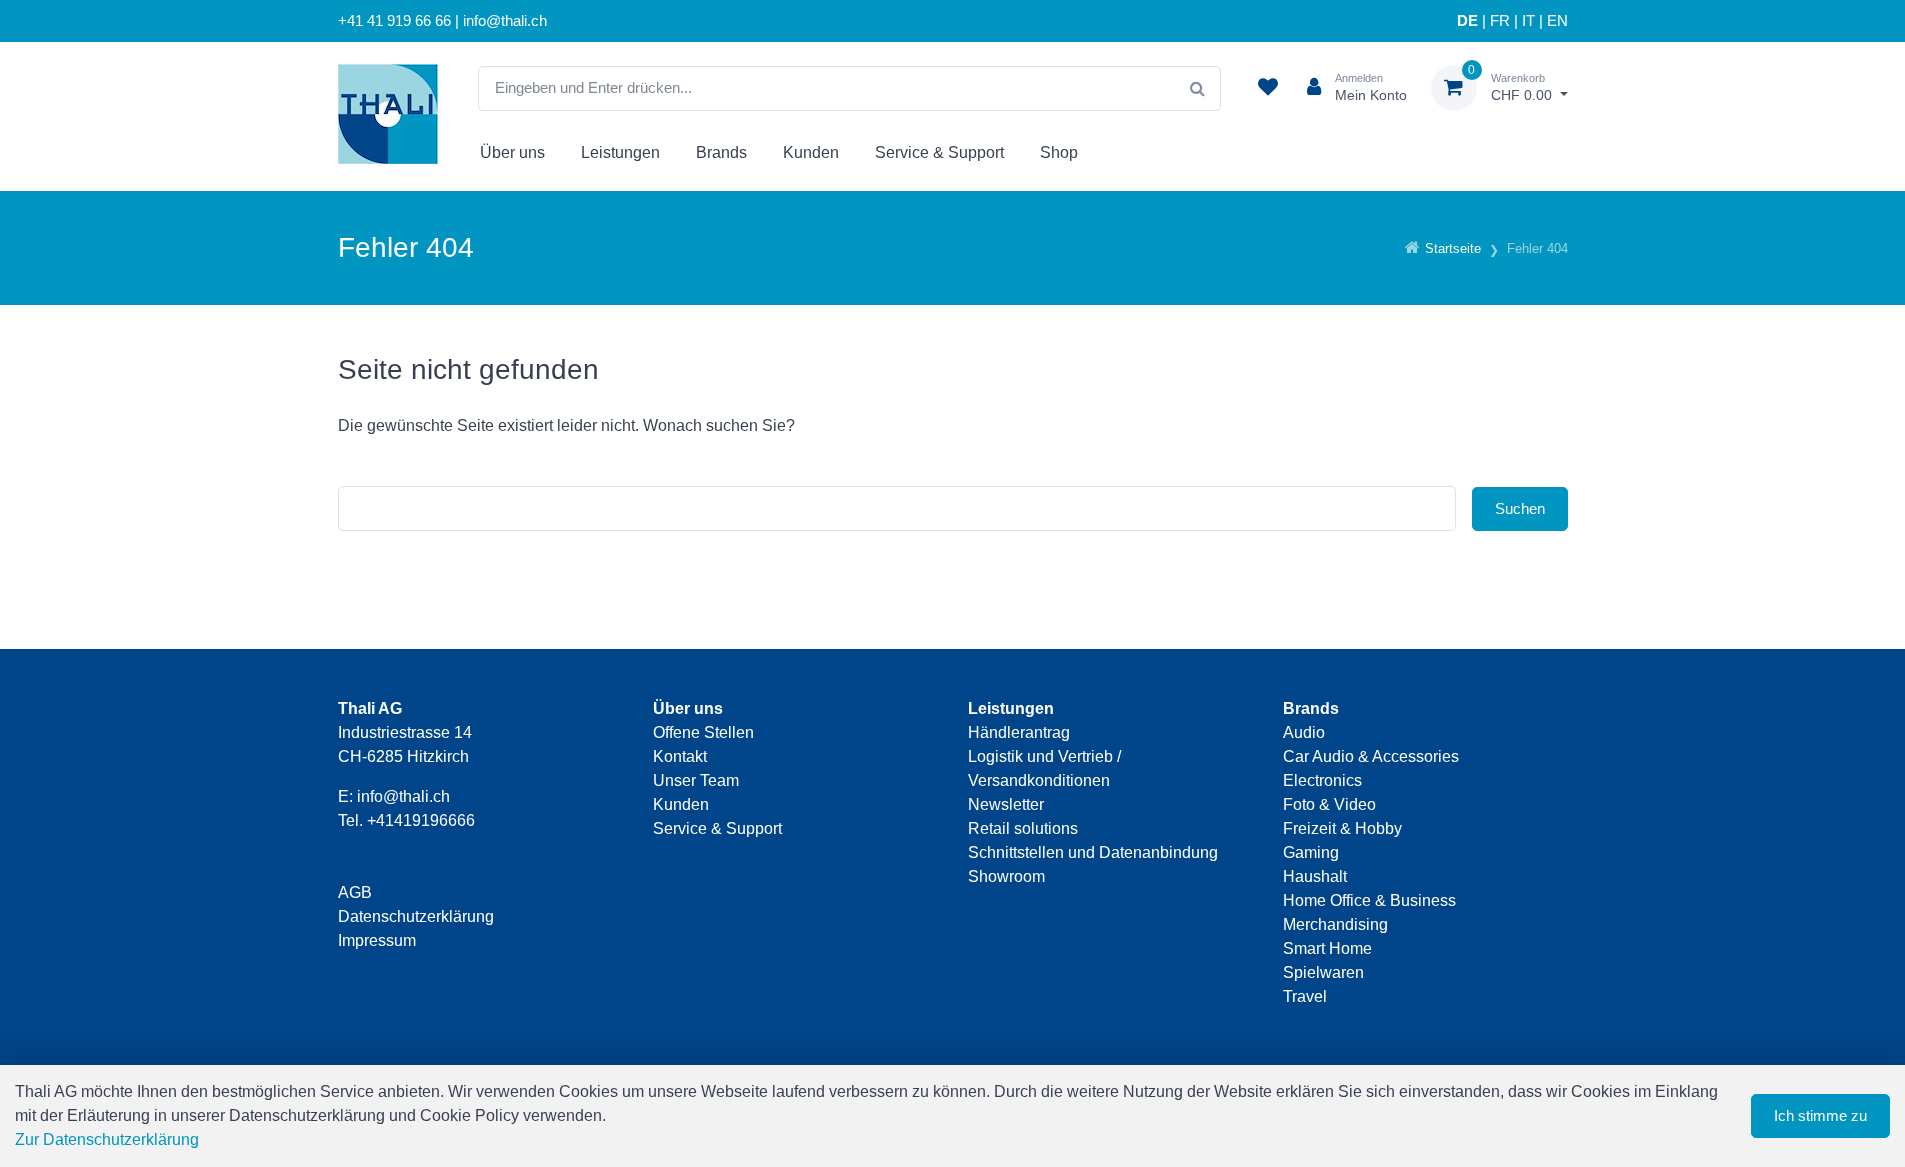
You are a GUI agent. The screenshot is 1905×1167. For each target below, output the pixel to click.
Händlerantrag (1019, 732)
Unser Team (696, 780)
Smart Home (1327, 948)
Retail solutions (1023, 828)
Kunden (811, 152)
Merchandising (1335, 924)
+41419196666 (421, 820)
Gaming (1311, 852)
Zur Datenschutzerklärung (107, 1139)
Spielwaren (1323, 972)
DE (1467, 21)
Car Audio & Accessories (1371, 756)
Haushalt (1315, 876)
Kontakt (680, 756)
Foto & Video (1329, 804)
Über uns (512, 152)
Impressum (377, 940)
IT (1528, 21)
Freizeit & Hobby (1342, 828)
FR (1500, 21)
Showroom (1006, 876)
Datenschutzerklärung (416, 916)
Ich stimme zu (1820, 1115)
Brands (721, 152)
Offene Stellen (703, 732)
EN (1557, 21)
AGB (355, 892)
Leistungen (620, 152)
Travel (1305, 996)
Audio (1304, 732)
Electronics (1322, 780)
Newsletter (1006, 804)
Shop (1059, 152)
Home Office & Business (1369, 900)
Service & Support (939, 152)
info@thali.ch (403, 796)
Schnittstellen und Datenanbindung (1093, 852)
